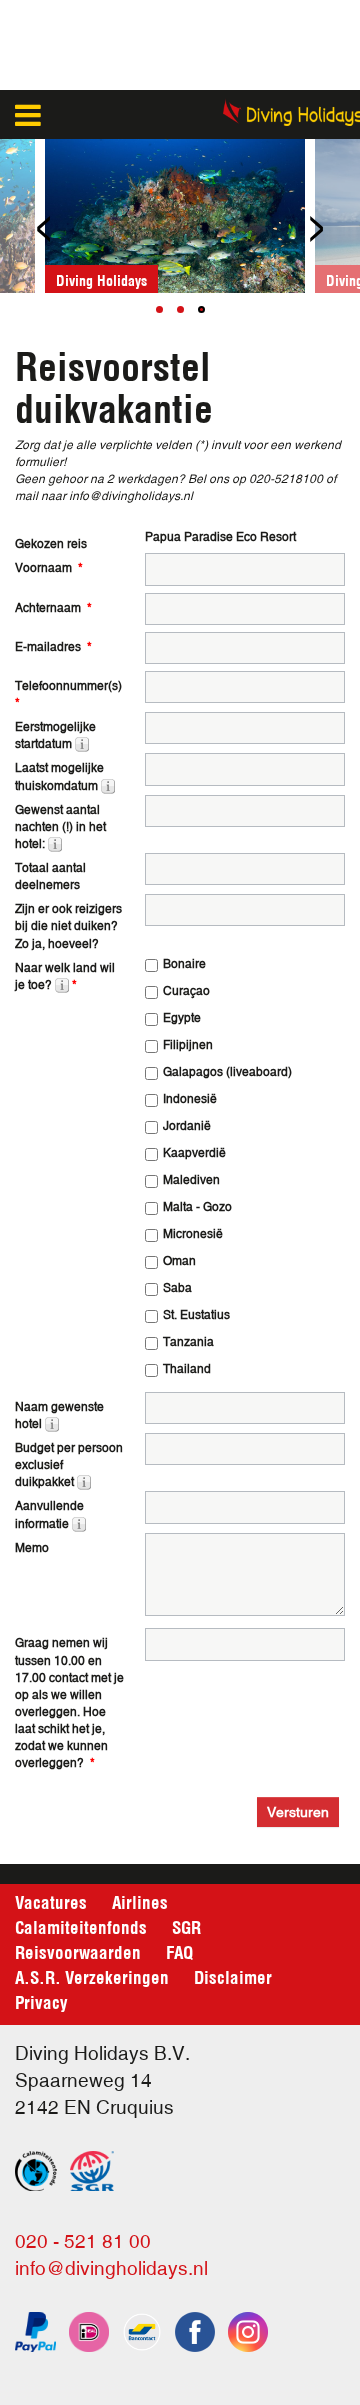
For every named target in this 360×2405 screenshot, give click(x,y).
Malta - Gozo (197, 1207)
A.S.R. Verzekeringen (92, 1976)
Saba (177, 1288)
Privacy (41, 2001)
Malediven (191, 1180)
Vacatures (51, 1901)
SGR (186, 1926)
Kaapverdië (194, 1153)
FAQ (179, 1951)
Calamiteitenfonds (81, 1926)
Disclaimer (233, 1976)
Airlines (140, 1901)
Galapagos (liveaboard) (227, 1072)
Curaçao (186, 991)
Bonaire (184, 964)
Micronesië (193, 1234)
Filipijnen (188, 1045)
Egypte (182, 1018)
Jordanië (187, 1126)
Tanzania (188, 1342)
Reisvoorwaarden (78, 1951)
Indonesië (190, 1099)
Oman (179, 1261)
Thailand (187, 1369)
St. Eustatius (196, 1315)
